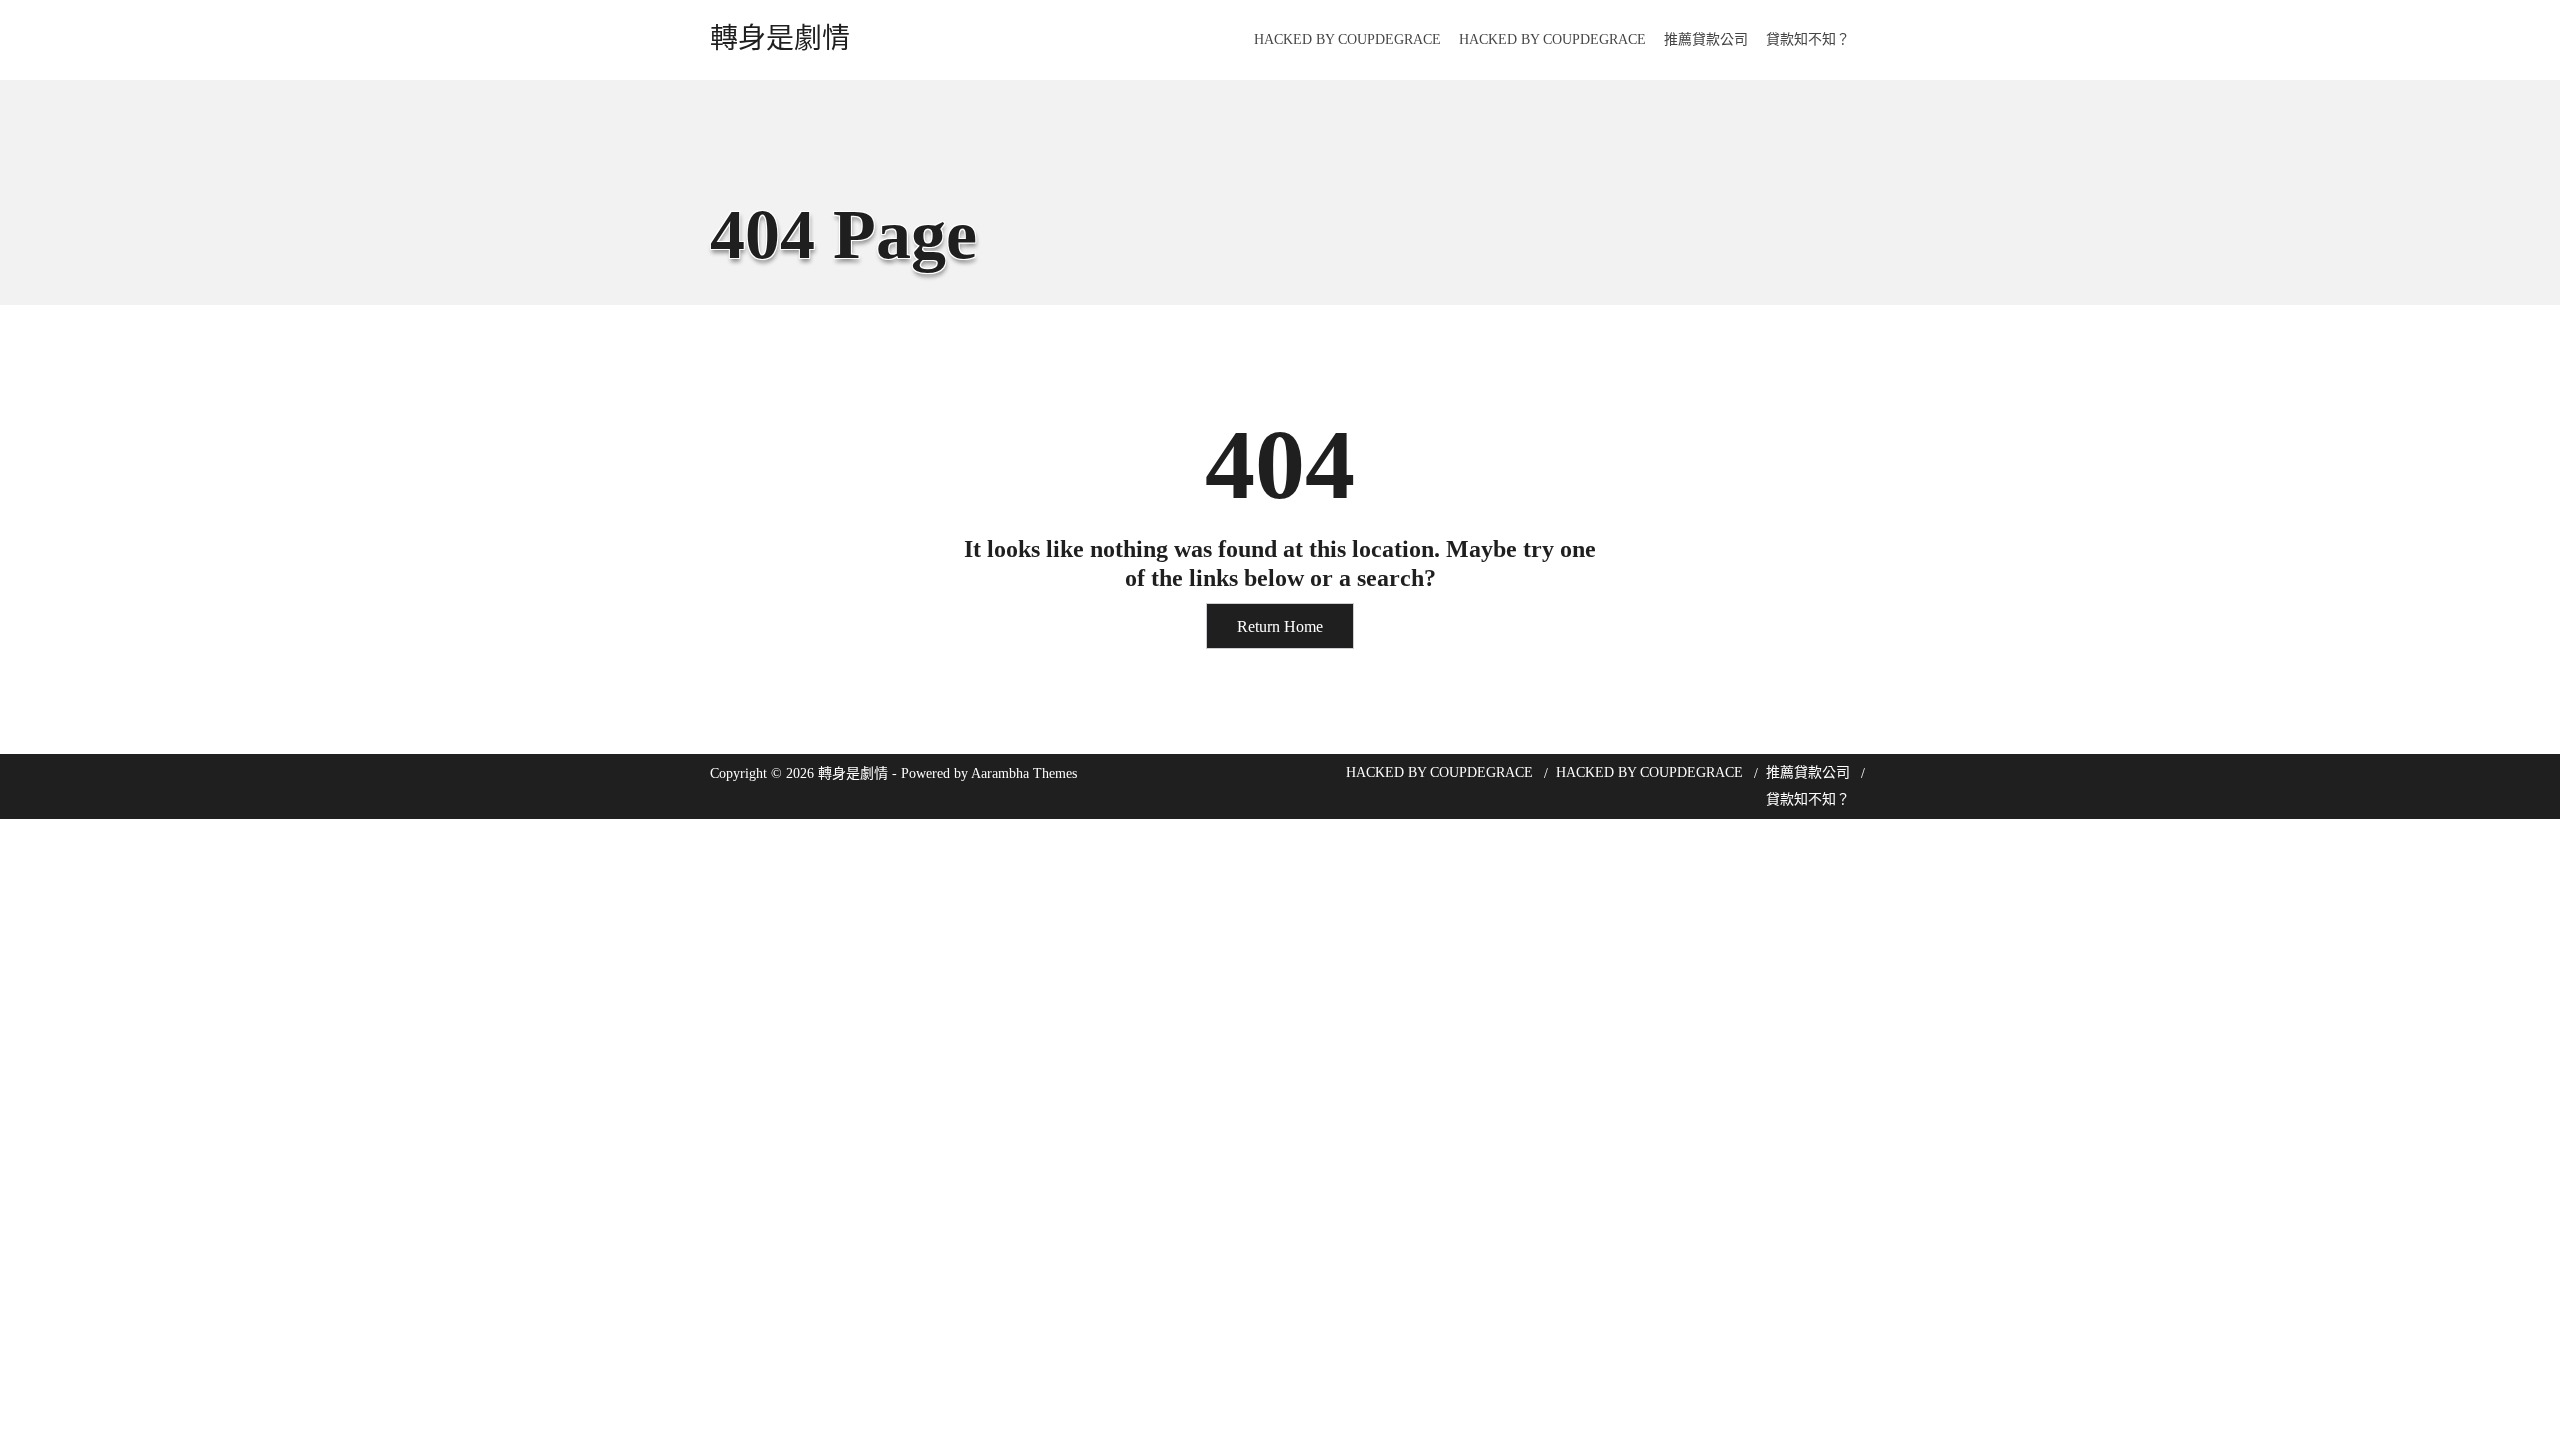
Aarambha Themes (1024, 773)
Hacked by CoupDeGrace (1347, 39)
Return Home (1280, 626)
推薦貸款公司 (1706, 39)
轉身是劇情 (780, 39)
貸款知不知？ (1808, 39)
